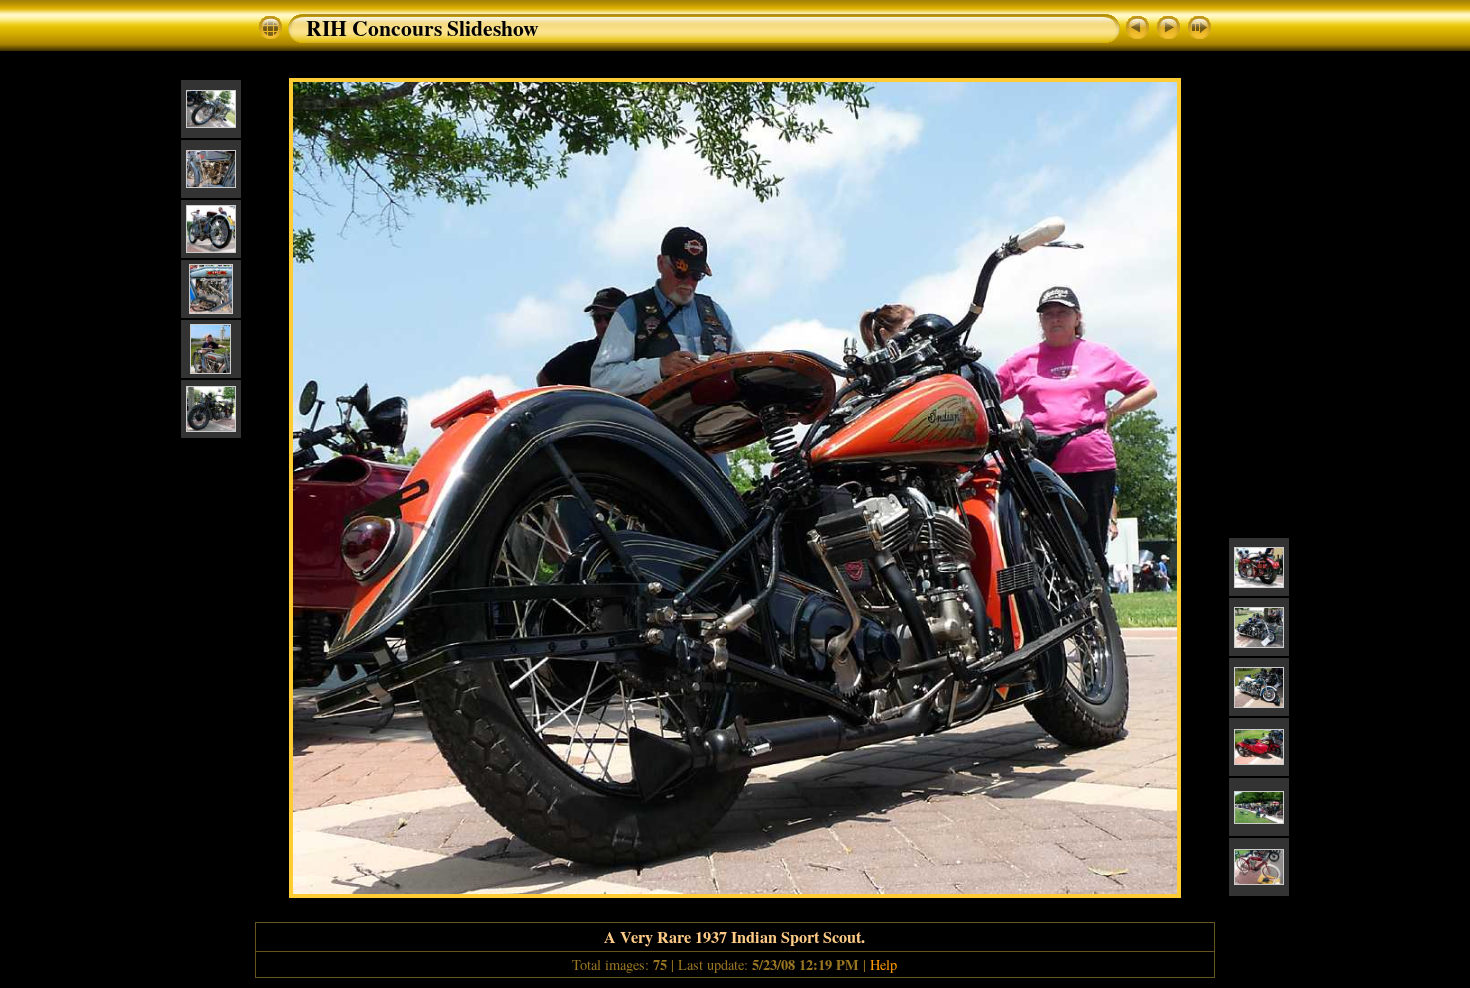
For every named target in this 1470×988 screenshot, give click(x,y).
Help (883, 964)
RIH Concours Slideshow (422, 27)
